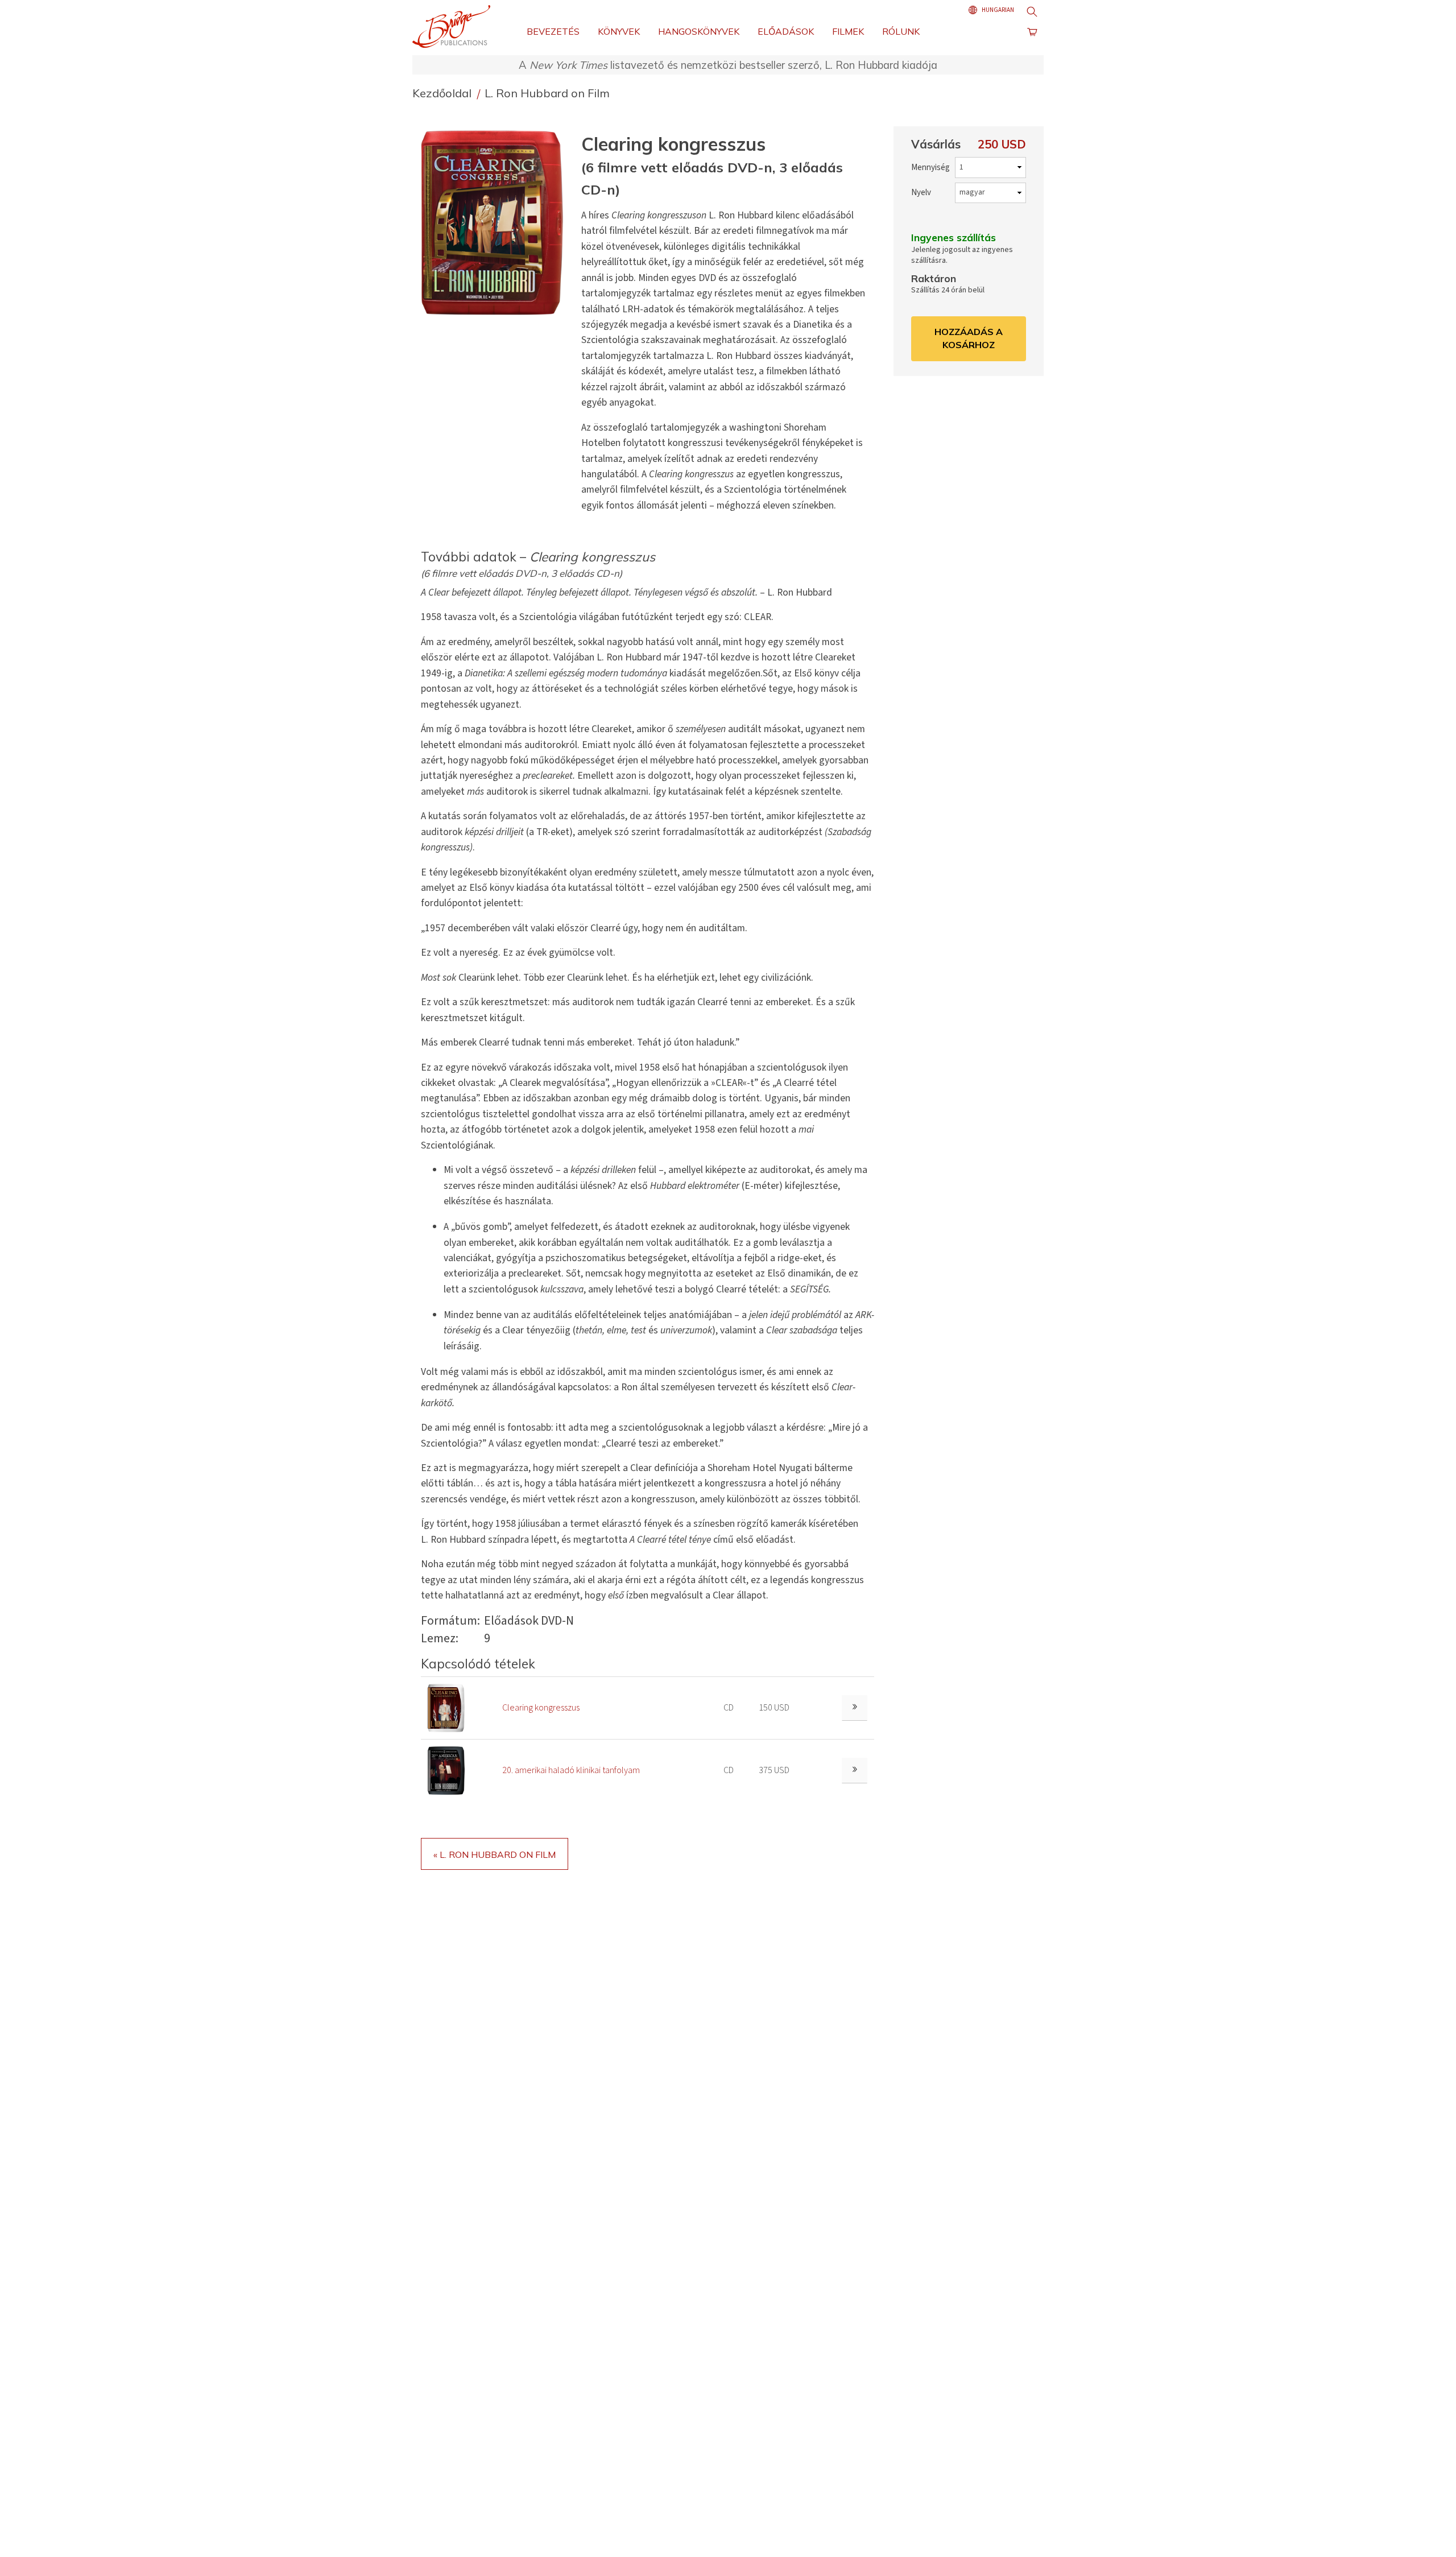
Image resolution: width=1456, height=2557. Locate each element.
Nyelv (921, 193)
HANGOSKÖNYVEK (699, 31)
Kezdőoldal (443, 93)
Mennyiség (930, 168)
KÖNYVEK (619, 31)
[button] (497, 222)
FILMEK (848, 31)
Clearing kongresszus (541, 1708)
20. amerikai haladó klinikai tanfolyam (571, 1770)
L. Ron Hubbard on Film (547, 93)
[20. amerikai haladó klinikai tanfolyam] (446, 1770)
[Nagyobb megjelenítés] (855, 1708)
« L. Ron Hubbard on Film (495, 1854)
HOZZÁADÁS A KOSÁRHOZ (969, 338)
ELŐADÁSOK (786, 31)
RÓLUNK (901, 31)
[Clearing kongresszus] (446, 1708)
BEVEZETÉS (553, 31)
